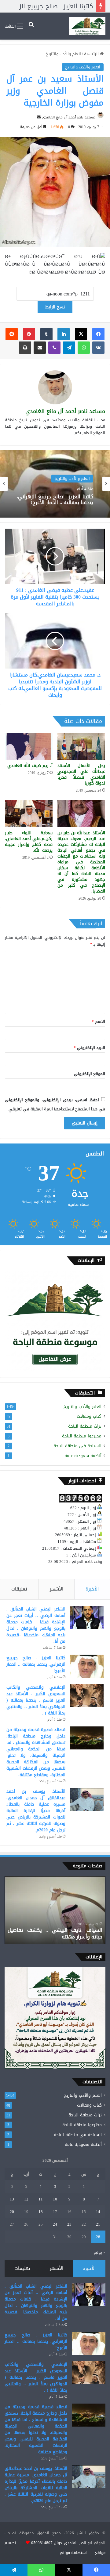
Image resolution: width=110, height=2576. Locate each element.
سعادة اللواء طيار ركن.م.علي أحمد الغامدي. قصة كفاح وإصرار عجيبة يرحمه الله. (29, 842)
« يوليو (99, 2252)
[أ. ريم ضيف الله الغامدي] (29, 746)
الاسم (98, 1022)
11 (41, 2199)
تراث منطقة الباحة (85, 1426)
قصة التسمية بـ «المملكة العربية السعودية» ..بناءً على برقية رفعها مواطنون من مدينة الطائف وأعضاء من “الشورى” (55, 1930)
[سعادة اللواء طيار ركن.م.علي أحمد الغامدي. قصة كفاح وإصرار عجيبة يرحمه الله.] (29, 813)
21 (98, 2224)
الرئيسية (92, 54)
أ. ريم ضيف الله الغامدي (30, 766)
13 (12, 2199)
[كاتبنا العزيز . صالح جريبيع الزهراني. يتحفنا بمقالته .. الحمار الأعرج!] (87, 1666)
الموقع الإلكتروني (90, 1074)
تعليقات (19, 1589)
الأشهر (57, 1589)
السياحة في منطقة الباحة (77, 1446)
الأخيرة (92, 1589)
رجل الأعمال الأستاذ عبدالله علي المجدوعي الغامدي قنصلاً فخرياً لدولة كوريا (81, 774)
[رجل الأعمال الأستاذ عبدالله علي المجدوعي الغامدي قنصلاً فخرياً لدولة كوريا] (81, 746)
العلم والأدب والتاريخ (63, 54)
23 (69, 2224)
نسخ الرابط (55, 307)
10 (55, 2199)
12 (26, 2199)
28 (98, 2237)
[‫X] (81, 334)
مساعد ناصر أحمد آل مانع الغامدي (69, 117)
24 (55, 2224)
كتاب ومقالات (89, 1416)
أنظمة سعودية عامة (83, 1456)
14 (98, 2212)
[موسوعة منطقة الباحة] (87, 26)
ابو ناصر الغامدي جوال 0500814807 (62, 2543)
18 (41, 2212)
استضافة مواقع (73, 2553)
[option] (55, 484)
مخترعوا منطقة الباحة (82, 1436)
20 (12, 2212)
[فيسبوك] (98, 334)
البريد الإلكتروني (89, 1048)
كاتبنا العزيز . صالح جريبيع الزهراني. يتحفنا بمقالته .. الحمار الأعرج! (36, 1664)
